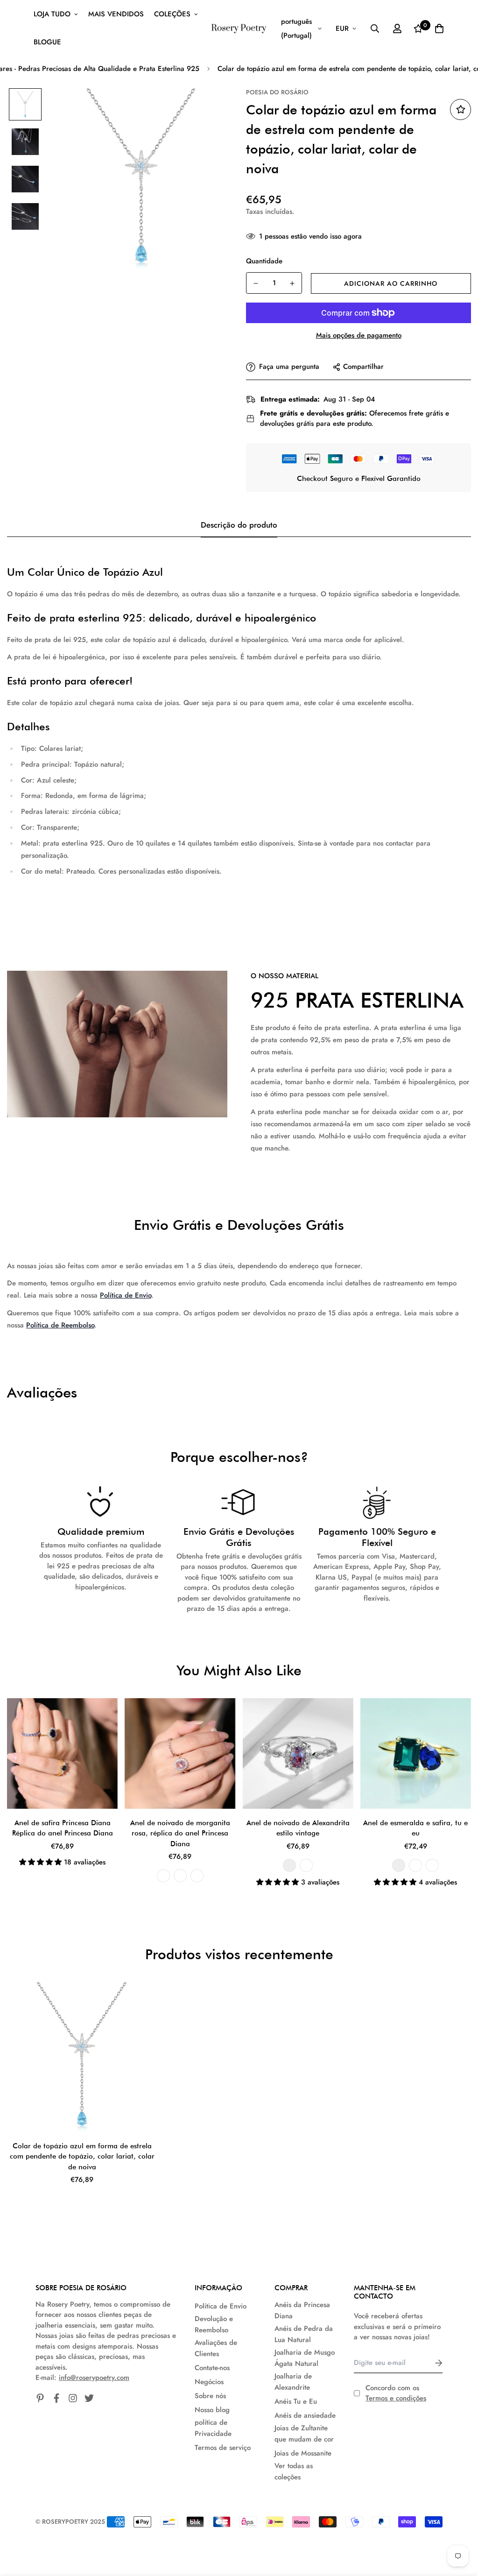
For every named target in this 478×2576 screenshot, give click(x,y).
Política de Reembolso (60, 1325)
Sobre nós (210, 2396)
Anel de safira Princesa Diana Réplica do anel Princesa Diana (63, 1828)
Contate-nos (212, 2368)
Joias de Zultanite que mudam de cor (304, 2434)
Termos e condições (396, 2398)
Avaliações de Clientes (216, 2348)
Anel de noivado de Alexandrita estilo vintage (298, 1828)
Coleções (172, 14)
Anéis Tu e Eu (296, 2401)
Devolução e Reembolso (214, 2324)
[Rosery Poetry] (239, 28)
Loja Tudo (52, 14)
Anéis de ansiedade (305, 2415)
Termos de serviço (223, 2448)
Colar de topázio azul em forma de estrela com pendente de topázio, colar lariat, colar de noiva (82, 2156)
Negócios (209, 2382)
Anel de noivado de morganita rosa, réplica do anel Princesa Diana (180, 1833)
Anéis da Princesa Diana (302, 2310)
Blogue (47, 42)
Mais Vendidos (116, 14)
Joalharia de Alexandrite (293, 2382)
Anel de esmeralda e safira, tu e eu (415, 1828)
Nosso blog (212, 2410)
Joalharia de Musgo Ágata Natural (305, 2358)
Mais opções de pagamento (359, 335)
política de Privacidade (213, 2428)
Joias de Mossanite (303, 2453)
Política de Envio (126, 1295)
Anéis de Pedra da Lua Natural (304, 2334)
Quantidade (264, 261)
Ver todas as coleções (294, 2471)
